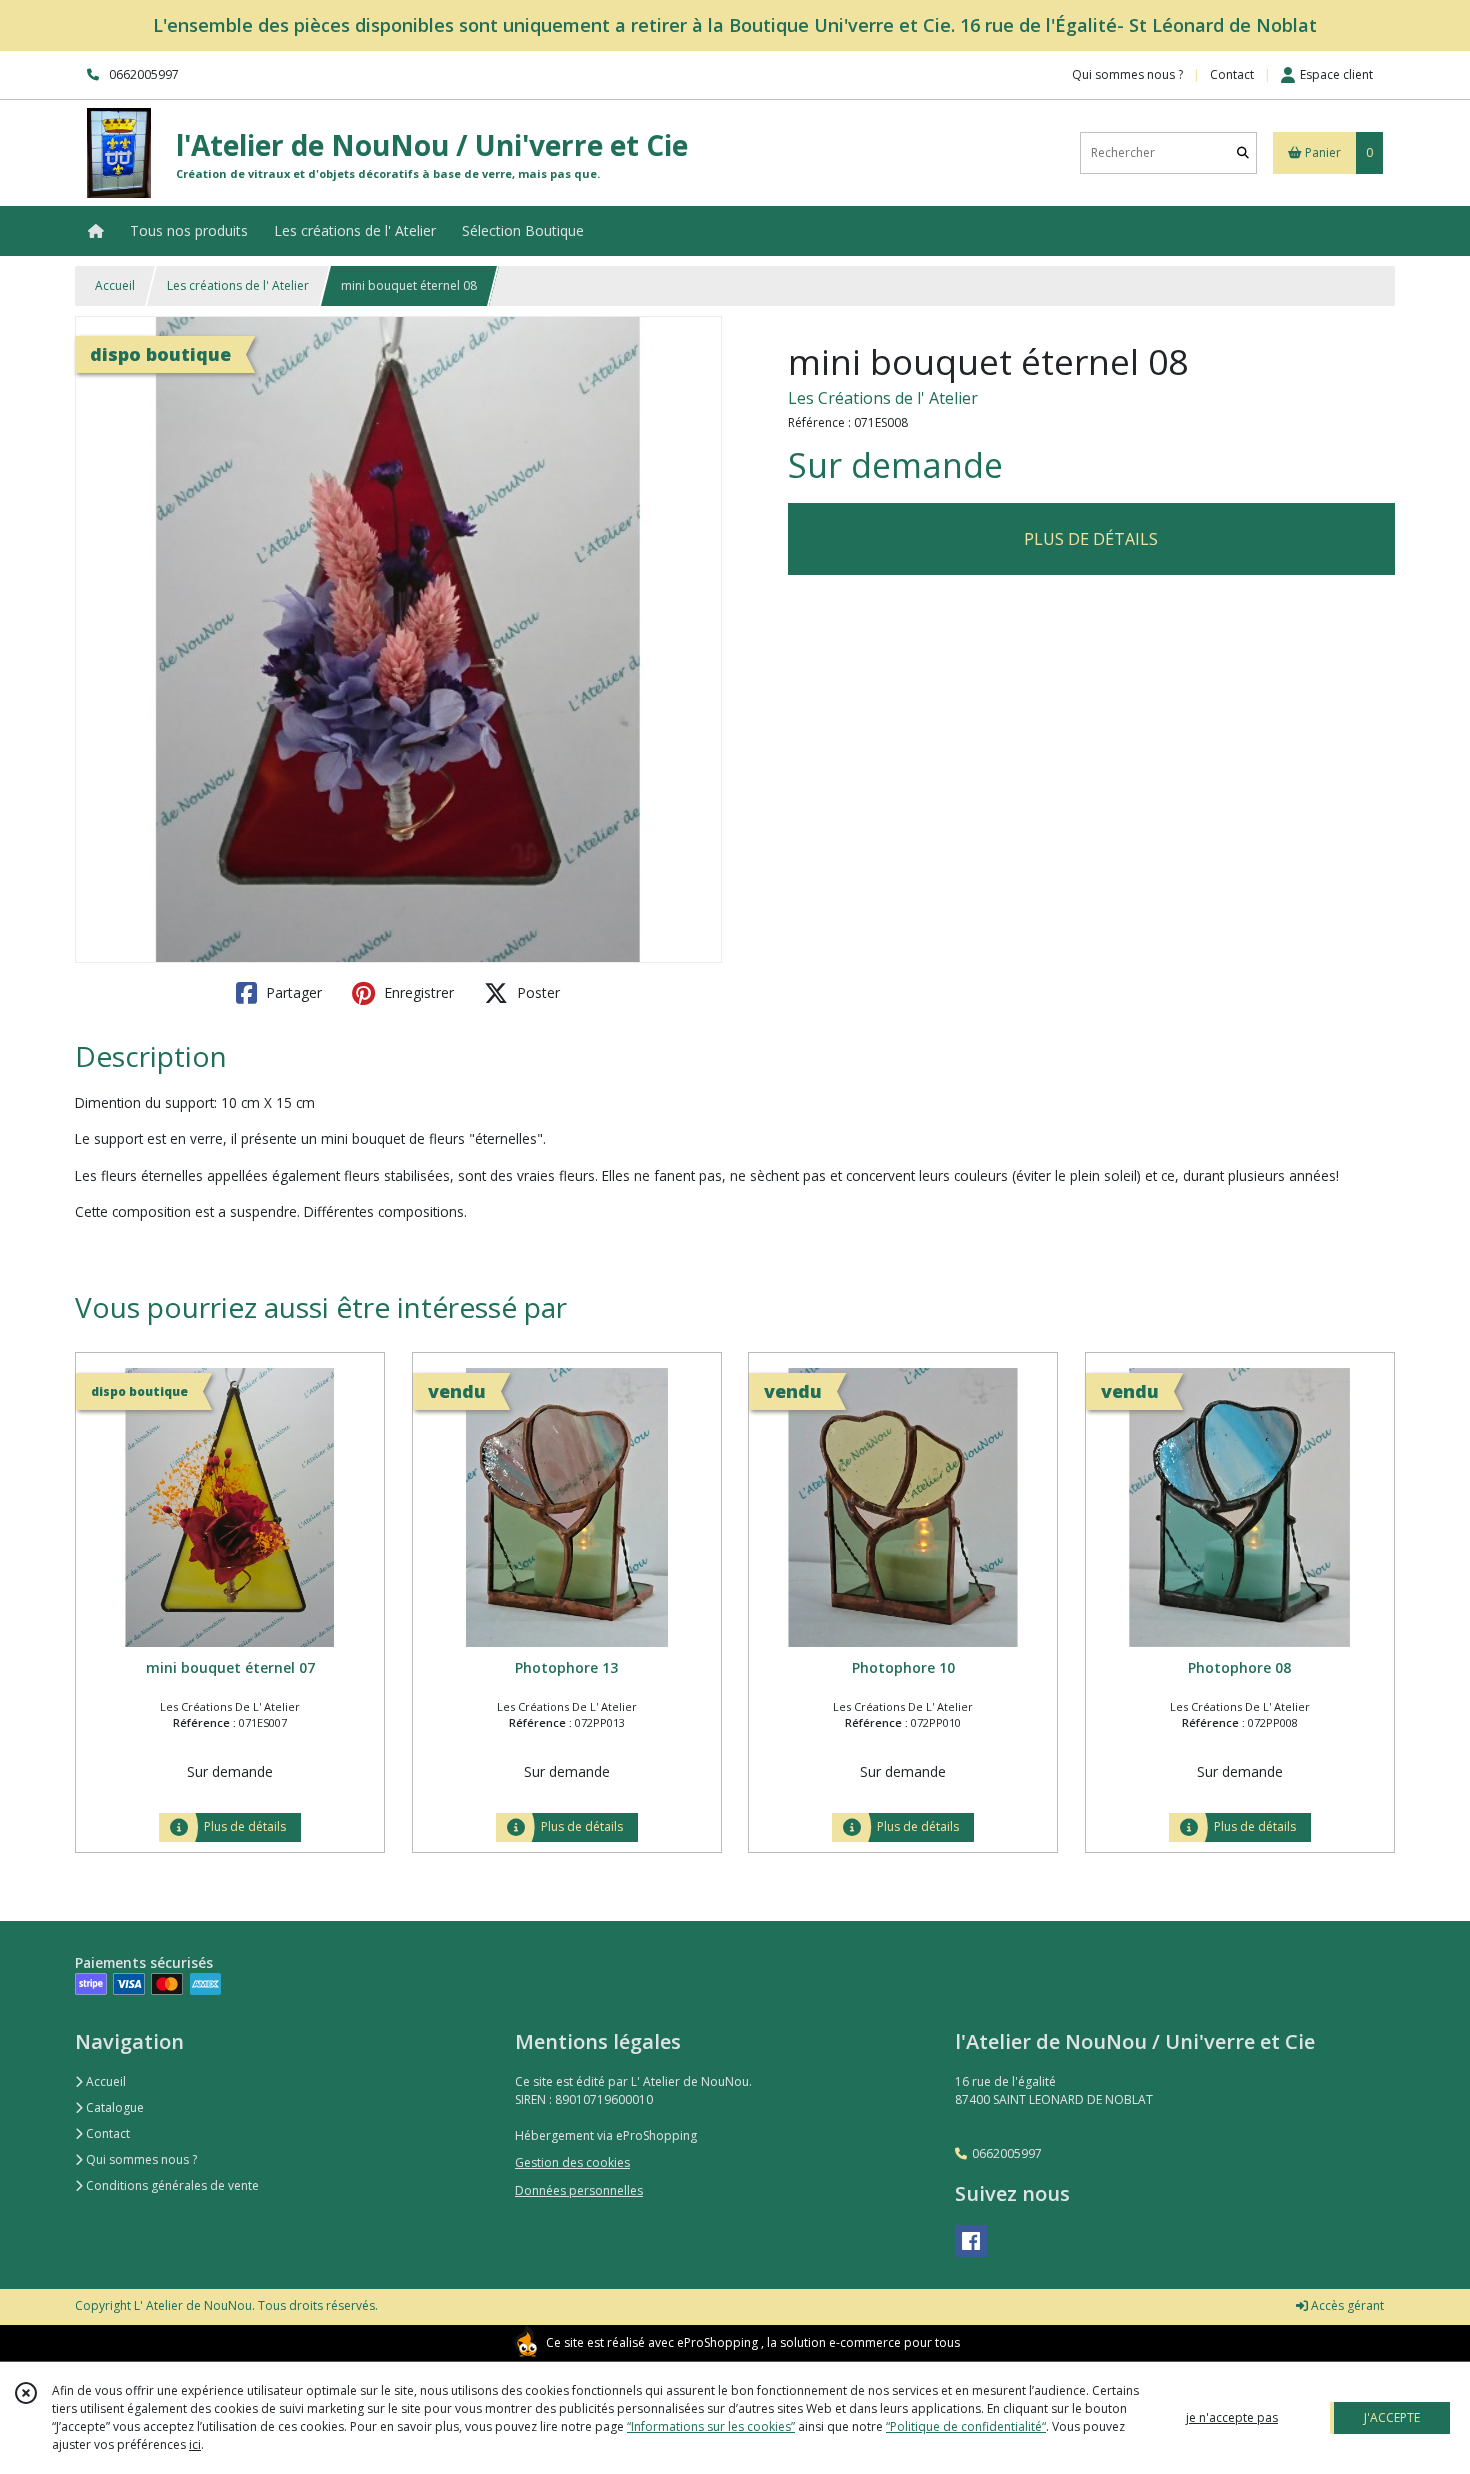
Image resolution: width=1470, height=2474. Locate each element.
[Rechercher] (1243, 152)
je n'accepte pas (1232, 2417)
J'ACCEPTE (1392, 2417)
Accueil (115, 285)
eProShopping (717, 2342)
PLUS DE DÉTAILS (1091, 539)
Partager (292, 992)
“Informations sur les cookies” (711, 2426)
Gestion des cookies (572, 2162)
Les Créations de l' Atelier (883, 398)
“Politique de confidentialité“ (966, 2426)
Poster (536, 992)
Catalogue (113, 2107)
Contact (1232, 74)
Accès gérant (1346, 2305)
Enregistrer (417, 992)
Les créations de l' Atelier (238, 285)
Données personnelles (579, 2190)
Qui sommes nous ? (140, 2159)
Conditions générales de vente (171, 2185)
